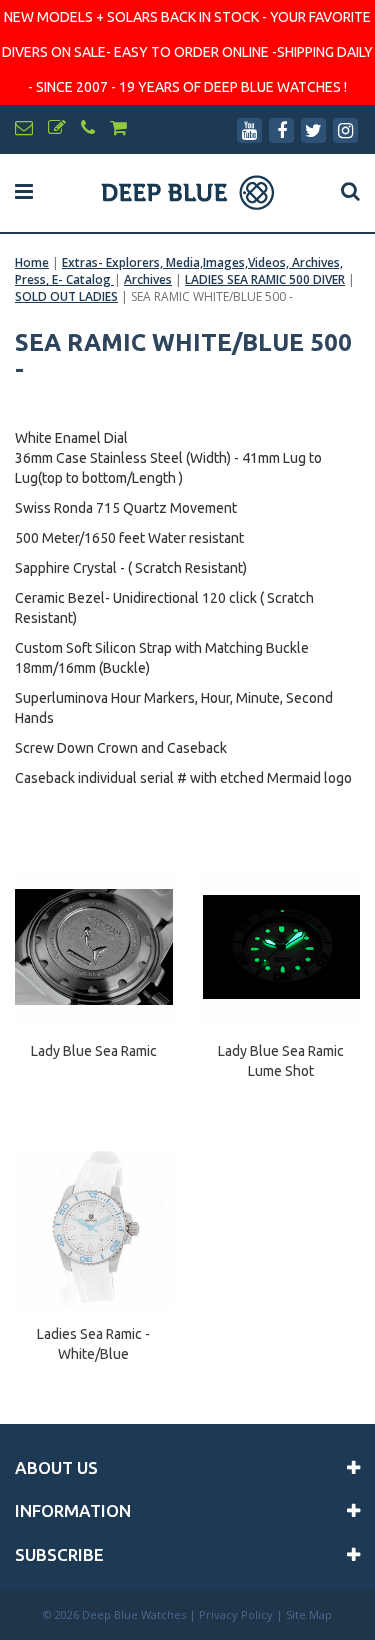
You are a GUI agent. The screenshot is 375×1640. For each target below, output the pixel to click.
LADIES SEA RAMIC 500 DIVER (265, 279)
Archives (148, 279)
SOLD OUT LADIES (66, 296)
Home (32, 262)
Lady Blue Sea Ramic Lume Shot (281, 1061)
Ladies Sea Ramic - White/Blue (93, 1344)
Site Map (309, 1614)
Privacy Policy (236, 1614)
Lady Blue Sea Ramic (94, 1051)
